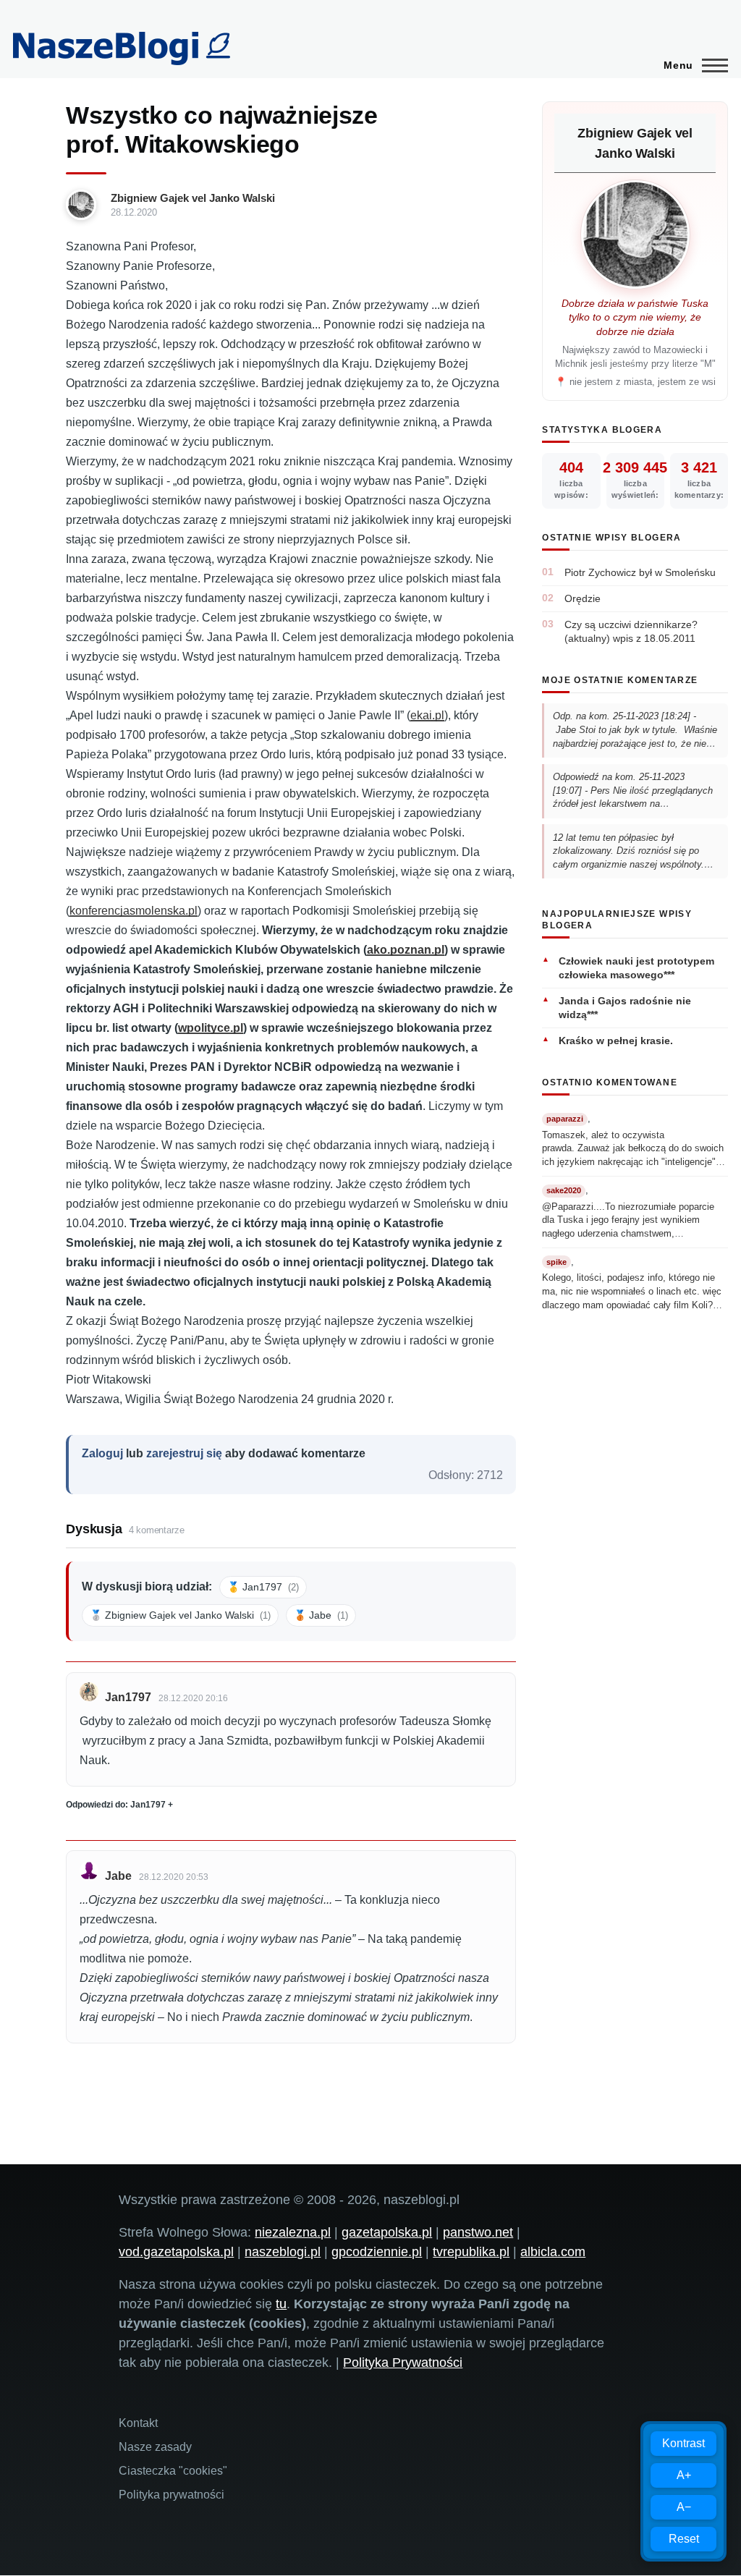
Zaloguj (102, 1453)
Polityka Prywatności (403, 2363)
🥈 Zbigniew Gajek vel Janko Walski (180, 1615)
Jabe (118, 1876)
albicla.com (553, 2252)
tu (281, 2304)
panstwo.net (478, 2232)
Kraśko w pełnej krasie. (616, 1041)
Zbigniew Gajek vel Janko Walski (193, 198)
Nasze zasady (155, 2447)
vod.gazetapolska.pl (176, 2252)
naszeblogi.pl (283, 2252)
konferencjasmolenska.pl (134, 911)
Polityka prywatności (172, 2495)
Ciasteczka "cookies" (173, 2471)
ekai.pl (427, 715)
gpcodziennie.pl (377, 2252)
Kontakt (138, 2423)
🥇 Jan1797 (263, 1587)
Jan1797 (128, 1697)
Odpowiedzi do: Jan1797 (116, 1805)
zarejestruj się (184, 1453)
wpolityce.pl (211, 1028)
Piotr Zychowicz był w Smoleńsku (640, 572)
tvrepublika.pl (471, 2252)
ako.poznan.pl (406, 950)
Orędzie (583, 598)
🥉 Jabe (321, 1615)
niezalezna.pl (293, 2232)
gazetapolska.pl (387, 2232)
